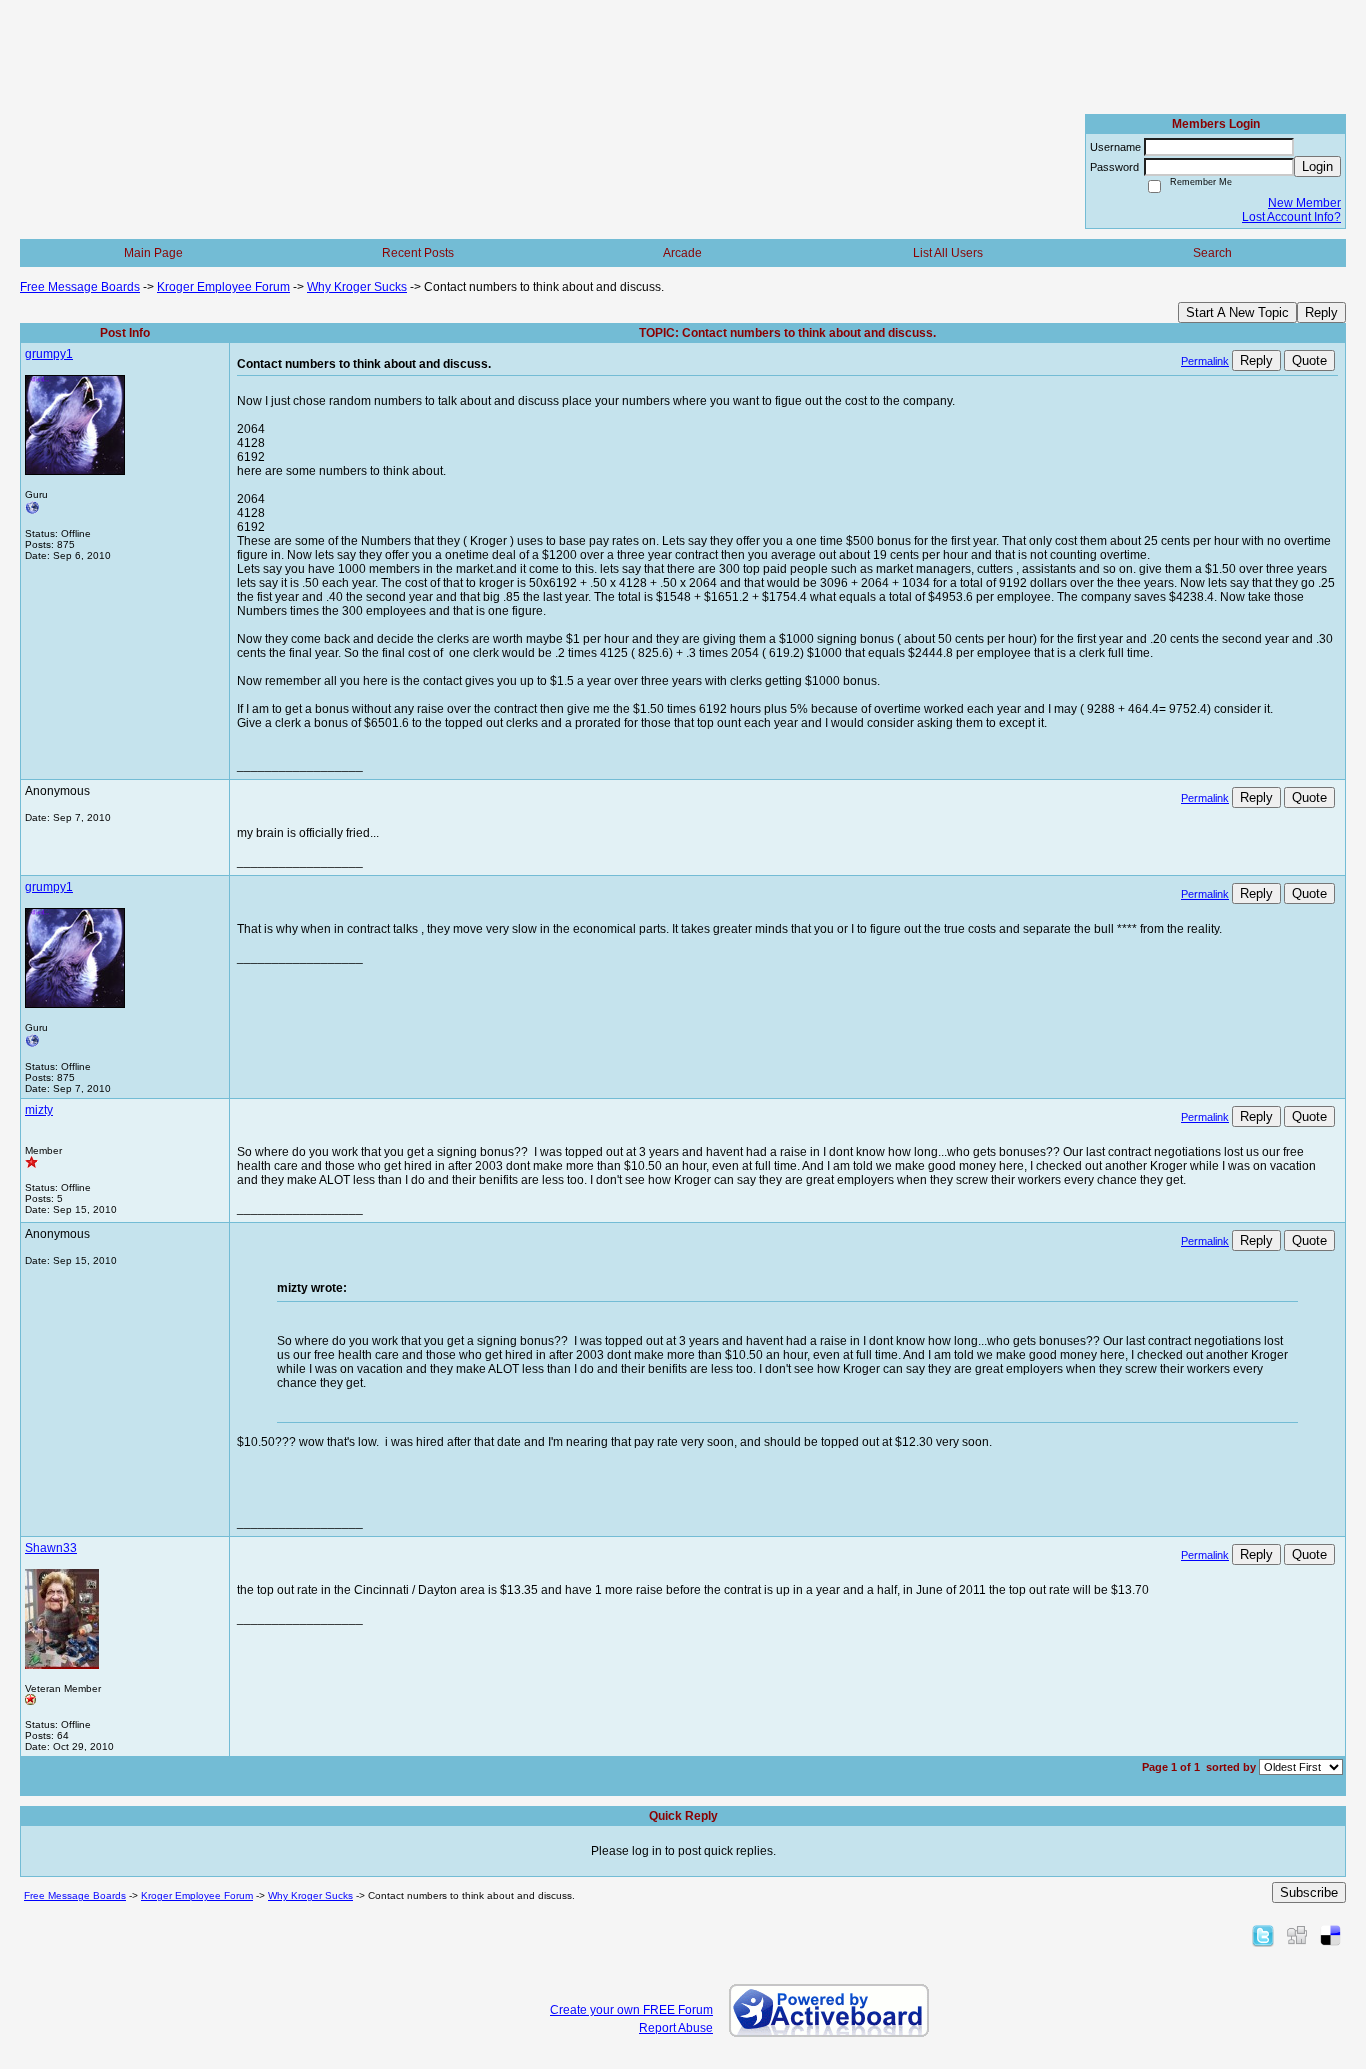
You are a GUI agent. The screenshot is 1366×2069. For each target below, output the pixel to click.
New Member (1304, 203)
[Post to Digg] (1297, 1935)
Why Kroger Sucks (357, 287)
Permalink (1205, 361)
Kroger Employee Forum (223, 287)
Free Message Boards (80, 287)
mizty (39, 1110)
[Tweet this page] (1263, 1935)
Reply (1321, 312)
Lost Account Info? (1291, 217)
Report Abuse (676, 2028)
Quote (1309, 360)
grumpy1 (49, 354)
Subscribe (1309, 1892)
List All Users (948, 253)
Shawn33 (51, 1548)
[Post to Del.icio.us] (1330, 1935)
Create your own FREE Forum (631, 2010)
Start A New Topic (1237, 312)
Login (1317, 166)
